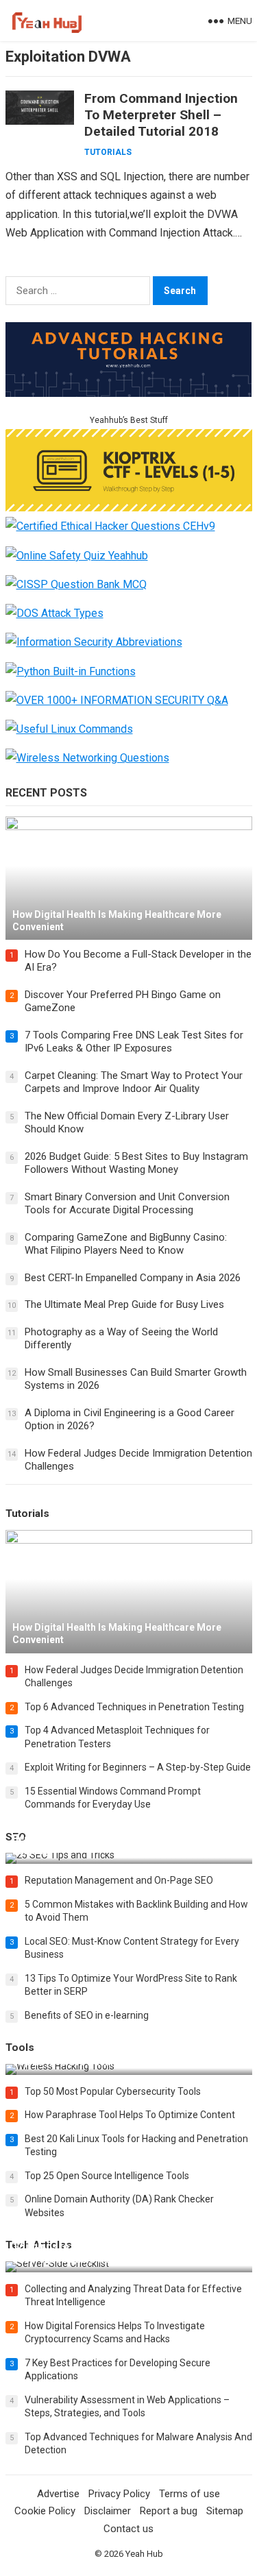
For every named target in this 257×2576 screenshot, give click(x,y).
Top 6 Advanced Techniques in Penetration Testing (134, 1707)
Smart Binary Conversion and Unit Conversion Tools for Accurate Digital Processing (127, 1204)
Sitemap (225, 2511)
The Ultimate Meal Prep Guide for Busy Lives (124, 1304)
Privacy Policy (119, 2494)
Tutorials (108, 152)
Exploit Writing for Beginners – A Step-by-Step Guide (138, 1767)
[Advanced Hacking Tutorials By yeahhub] (129, 393)
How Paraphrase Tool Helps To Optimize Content (130, 2115)
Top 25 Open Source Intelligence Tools (107, 2176)
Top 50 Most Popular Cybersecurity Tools (113, 2091)
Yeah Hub (144, 2554)
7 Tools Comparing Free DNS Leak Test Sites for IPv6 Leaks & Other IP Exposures (134, 1042)
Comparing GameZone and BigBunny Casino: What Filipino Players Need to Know (126, 1244)
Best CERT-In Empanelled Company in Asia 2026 (133, 1278)
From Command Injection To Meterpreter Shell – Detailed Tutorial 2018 (161, 115)
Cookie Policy (45, 2511)
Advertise (58, 2494)
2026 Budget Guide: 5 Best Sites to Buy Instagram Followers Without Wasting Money (136, 1163)
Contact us (128, 2529)
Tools (20, 2048)
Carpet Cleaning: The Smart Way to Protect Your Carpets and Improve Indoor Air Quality (134, 1082)
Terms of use (189, 2494)
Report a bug (169, 2511)
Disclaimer (108, 2511)
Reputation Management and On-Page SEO (119, 1880)
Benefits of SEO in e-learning (87, 2015)
